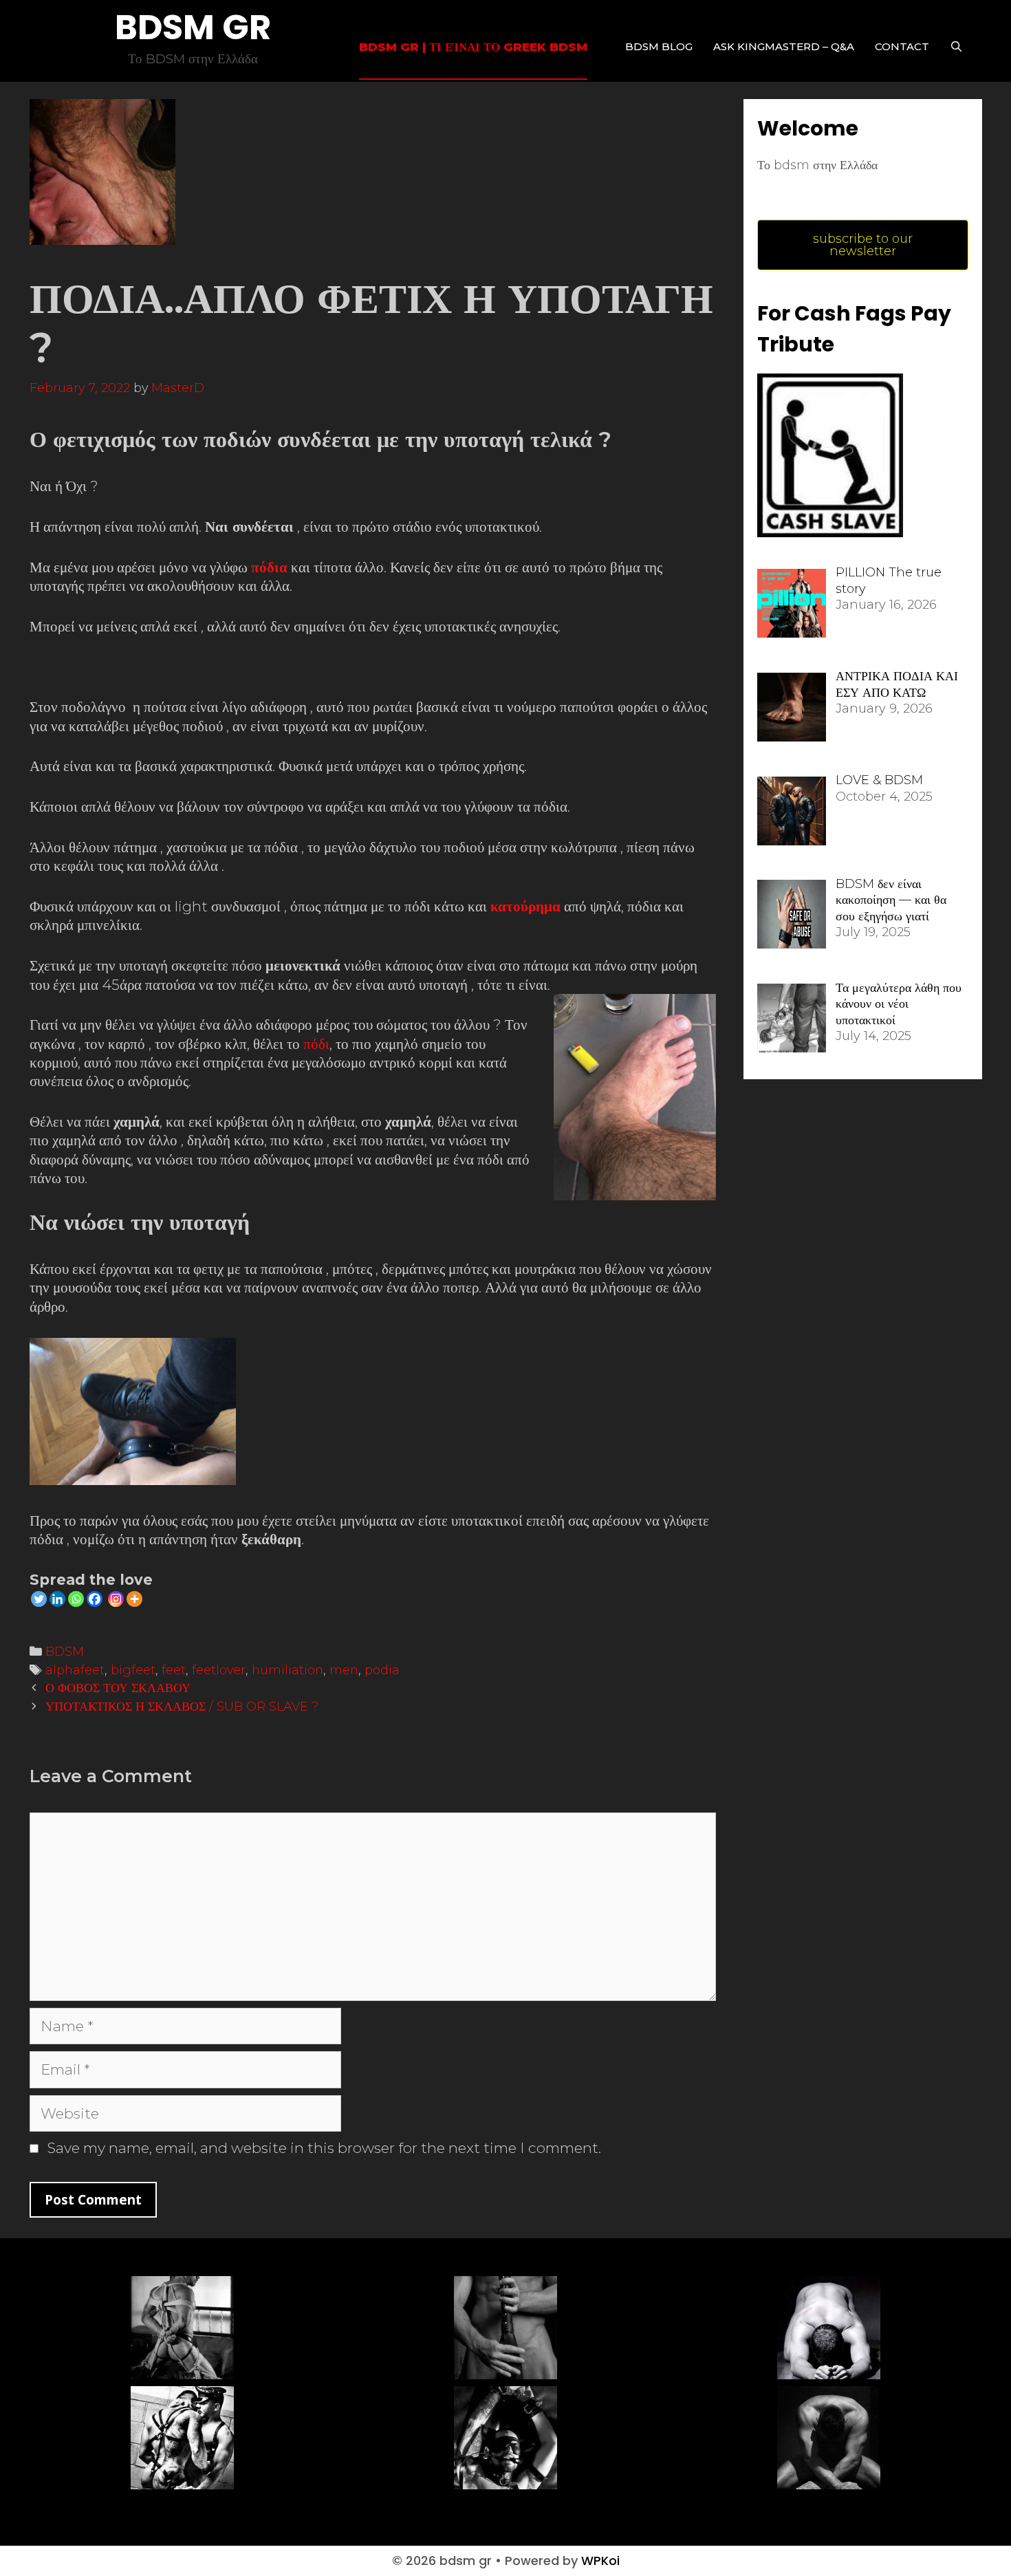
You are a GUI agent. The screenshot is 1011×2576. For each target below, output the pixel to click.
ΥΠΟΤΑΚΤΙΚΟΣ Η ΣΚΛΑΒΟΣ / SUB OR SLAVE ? (182, 1706)
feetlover (219, 1670)
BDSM (65, 1651)
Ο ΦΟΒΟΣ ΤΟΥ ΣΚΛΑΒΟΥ (118, 1688)
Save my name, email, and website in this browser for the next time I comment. (324, 2148)
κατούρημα (525, 906)
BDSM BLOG (659, 46)
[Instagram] (116, 1599)
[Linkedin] (57, 1599)
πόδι (316, 1044)
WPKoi (600, 2561)
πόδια (269, 567)
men (344, 1670)
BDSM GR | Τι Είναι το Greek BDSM (473, 47)
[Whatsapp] (76, 1599)
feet (174, 1670)
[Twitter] (39, 1599)
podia (382, 1670)
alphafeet (75, 1670)
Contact (902, 46)
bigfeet (133, 1670)
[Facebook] (95, 1599)
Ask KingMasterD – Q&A (784, 46)
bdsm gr (193, 27)
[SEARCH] (956, 47)
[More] (134, 1599)
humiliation (287, 1670)
